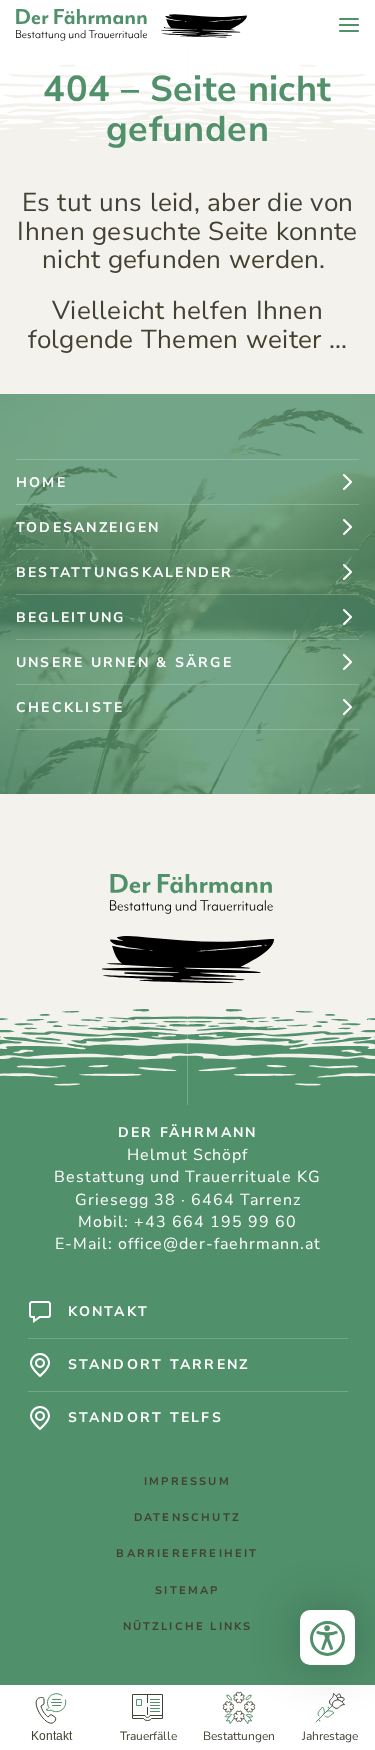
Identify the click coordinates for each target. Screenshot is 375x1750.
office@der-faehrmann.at (219, 1244)
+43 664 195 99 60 (215, 1222)
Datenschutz (187, 1517)
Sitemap (187, 1590)
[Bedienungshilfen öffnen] (327, 1637)
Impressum (187, 1481)
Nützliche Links (188, 1626)
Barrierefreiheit (187, 1553)
